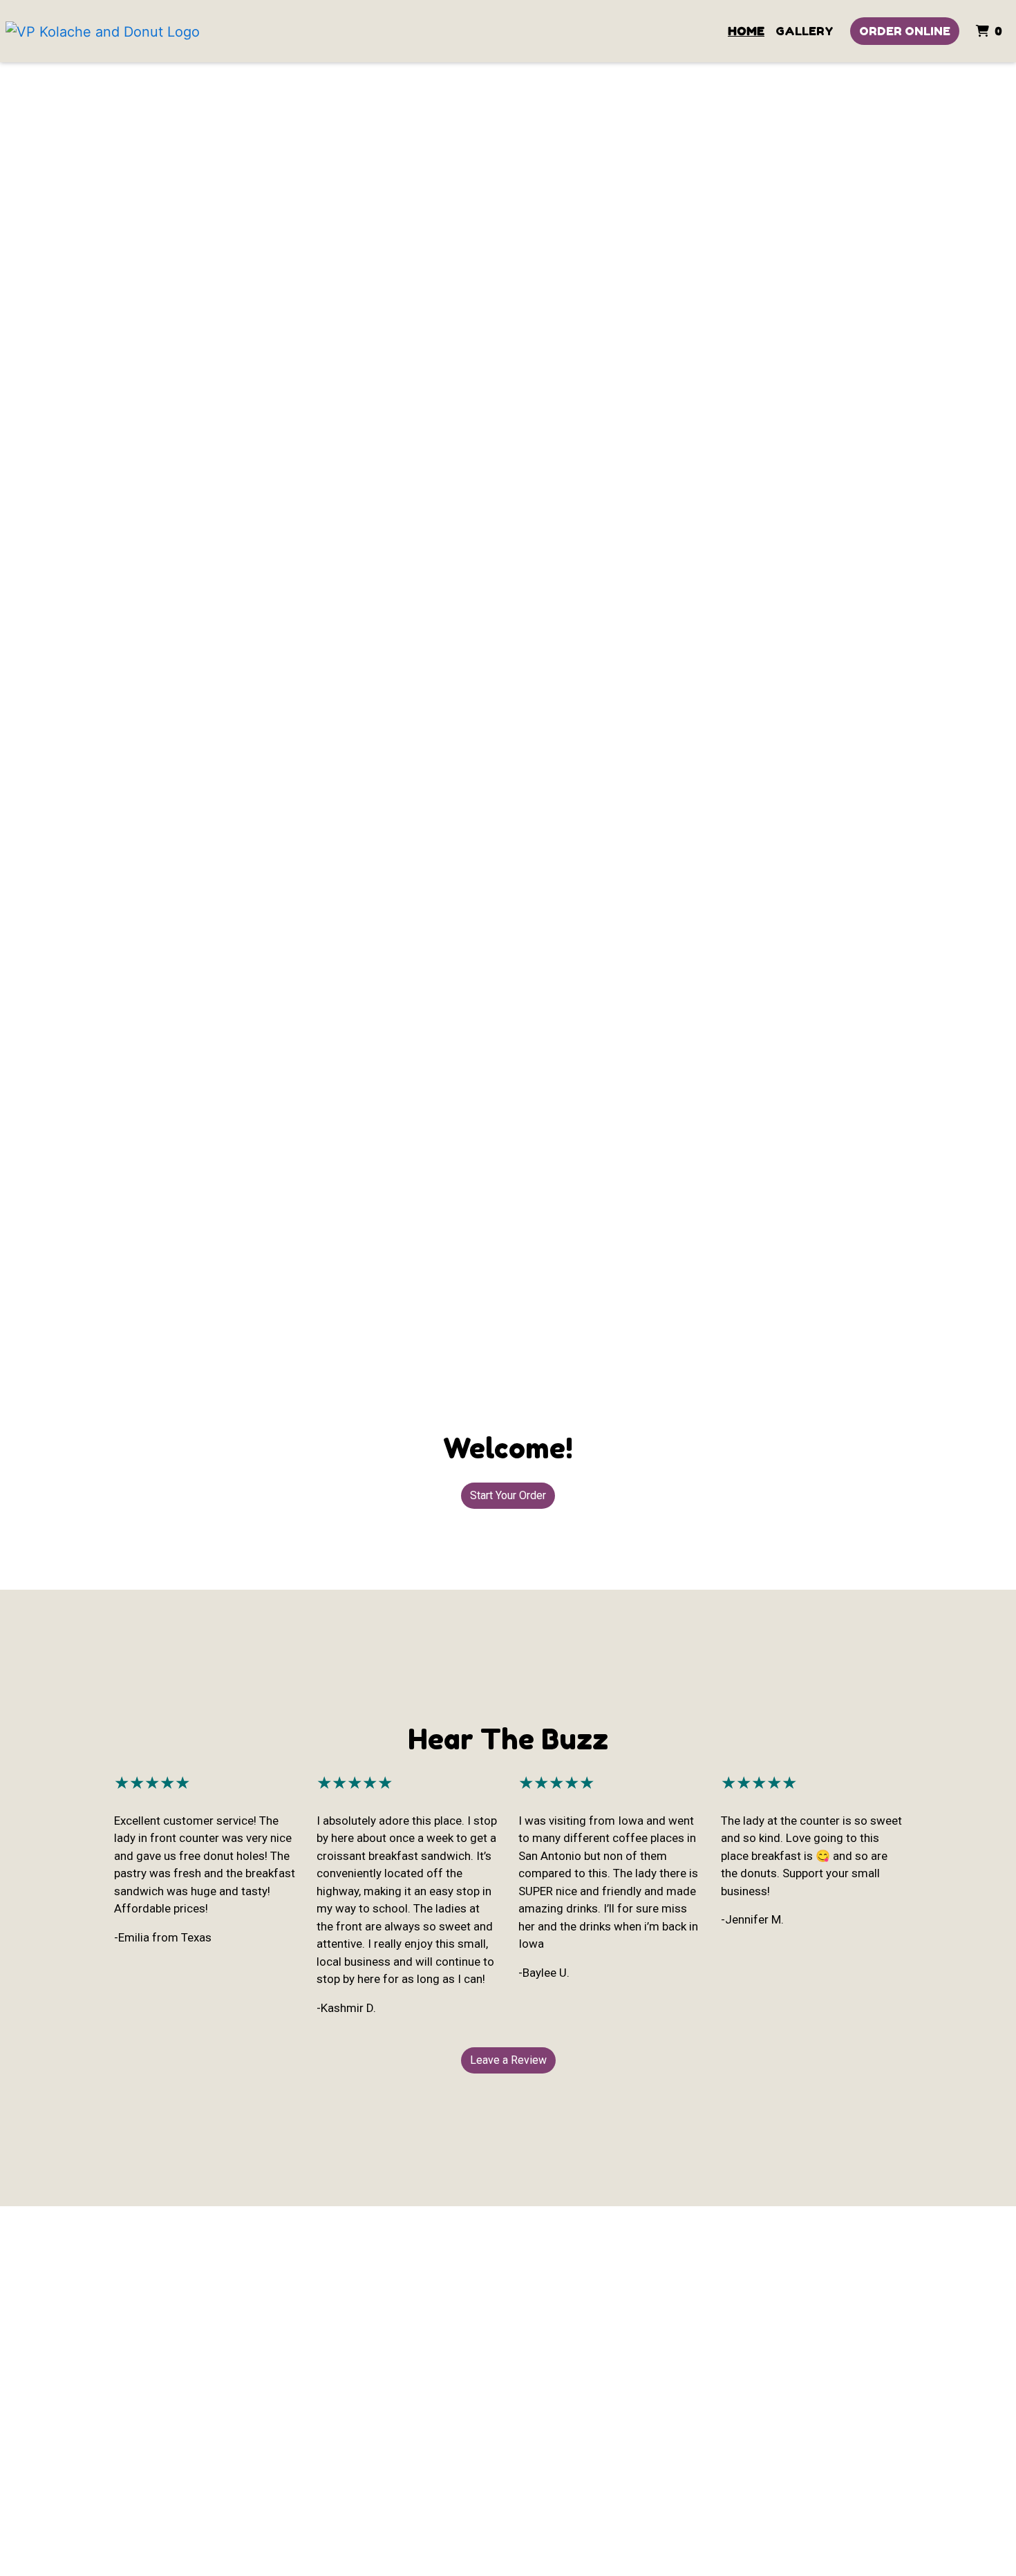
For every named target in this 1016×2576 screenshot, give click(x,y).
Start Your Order (508, 1495)
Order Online (905, 31)
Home (746, 31)
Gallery (805, 31)
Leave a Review (508, 2060)
